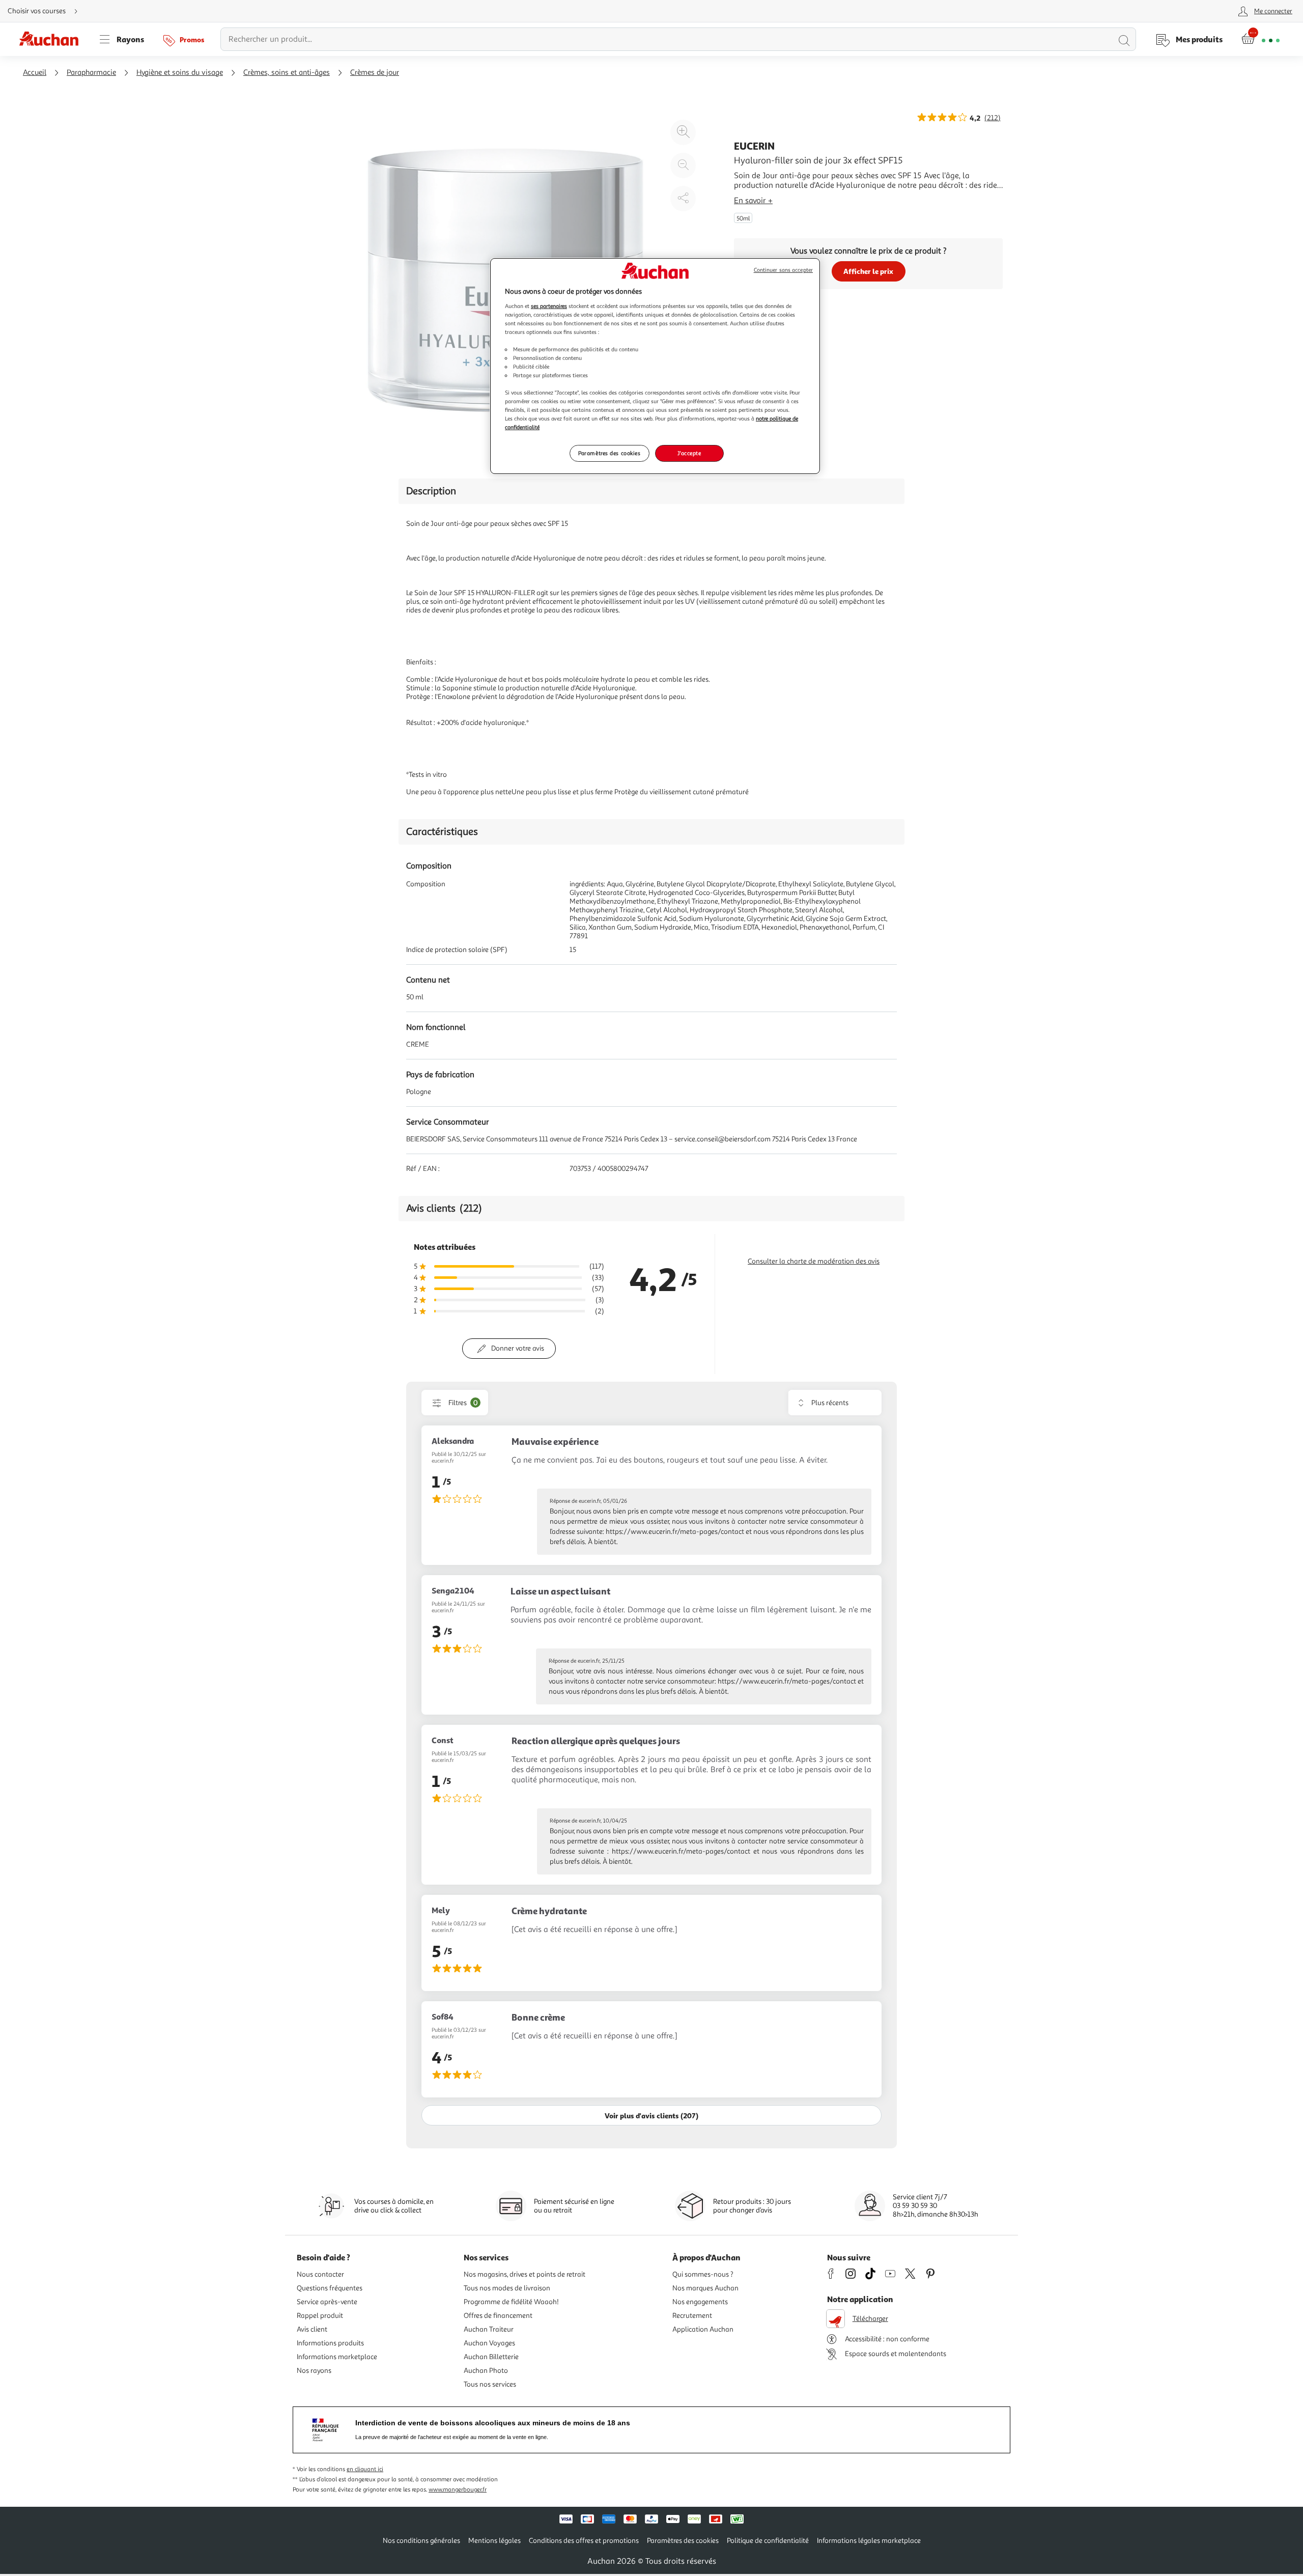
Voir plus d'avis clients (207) (651, 2116)
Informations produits (330, 2343)
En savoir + (753, 201)
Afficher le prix (868, 271)
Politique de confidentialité (768, 2541)
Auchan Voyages (489, 2343)
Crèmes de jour (375, 73)
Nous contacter (320, 2274)
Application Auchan (703, 2329)
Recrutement (692, 2316)
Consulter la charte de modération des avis (814, 1261)
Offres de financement (498, 2316)
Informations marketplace (337, 2357)
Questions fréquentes (330, 2288)
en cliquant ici (365, 2469)
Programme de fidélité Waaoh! (511, 2302)
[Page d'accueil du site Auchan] (52, 39)
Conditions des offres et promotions (584, 2541)
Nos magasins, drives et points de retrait (525, 2274)
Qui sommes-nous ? (703, 2274)
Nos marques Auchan (705, 2288)
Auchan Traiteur (489, 2329)
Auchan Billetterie (491, 2357)
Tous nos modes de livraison (507, 2288)
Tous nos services (490, 2384)
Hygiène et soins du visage (180, 73)
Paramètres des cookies (610, 453)
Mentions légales (494, 2541)
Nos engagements (700, 2302)
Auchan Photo (486, 2371)
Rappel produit (320, 2316)
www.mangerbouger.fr (458, 2490)
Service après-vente (327, 2302)
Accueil (35, 73)
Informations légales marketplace (869, 2541)
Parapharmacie (91, 73)
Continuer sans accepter (783, 270)
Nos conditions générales (421, 2541)
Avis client (312, 2329)
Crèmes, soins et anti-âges (287, 73)
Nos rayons (314, 2371)
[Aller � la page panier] (1260, 39)
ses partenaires (549, 306)
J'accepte (689, 453)
